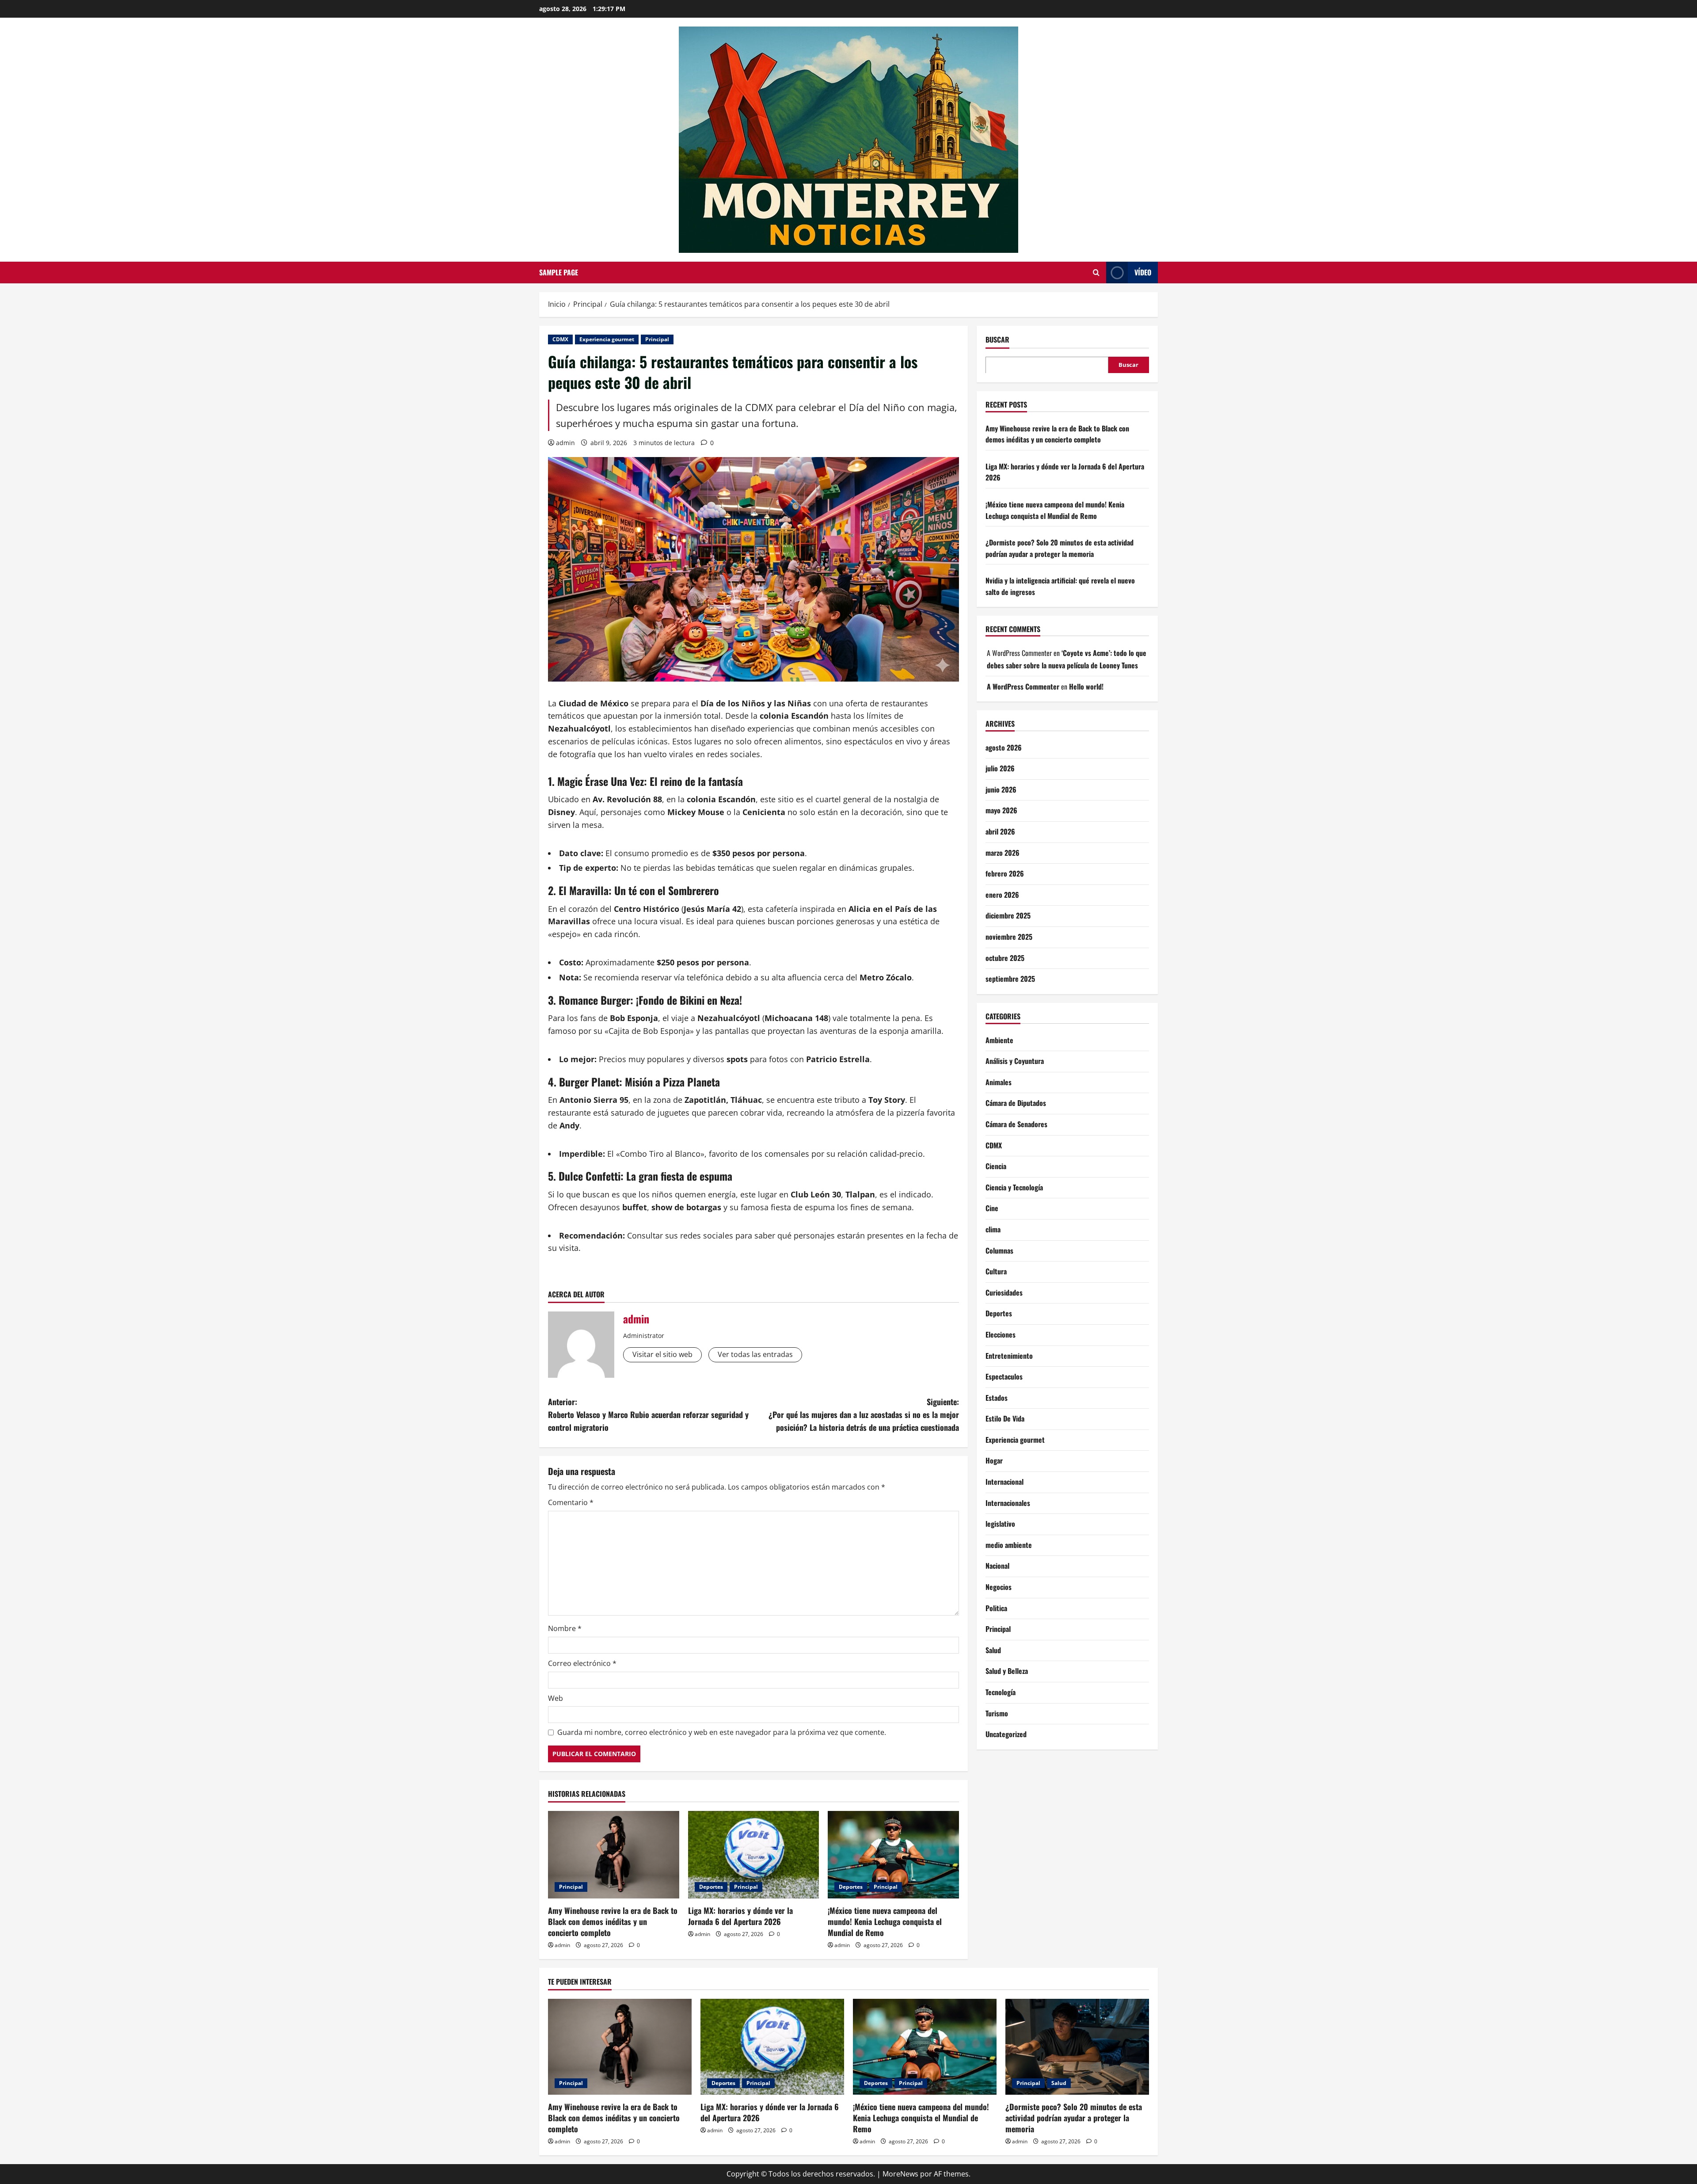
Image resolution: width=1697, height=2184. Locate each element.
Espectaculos (1004, 1376)
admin (565, 443)
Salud (993, 1650)
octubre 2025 (1005, 957)
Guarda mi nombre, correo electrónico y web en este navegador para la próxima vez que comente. (722, 1732)
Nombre (565, 1628)
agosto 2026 (1004, 747)
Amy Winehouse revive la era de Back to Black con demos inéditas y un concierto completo (613, 1921)
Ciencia (996, 1166)
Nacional (997, 1566)
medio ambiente (1009, 1544)
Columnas (999, 1250)
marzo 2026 (1003, 852)
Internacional (1005, 1481)
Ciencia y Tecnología (1014, 1187)
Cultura (996, 1271)
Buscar (997, 340)
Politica (996, 1608)
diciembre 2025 (1008, 915)
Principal (657, 339)
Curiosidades (1004, 1292)
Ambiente (999, 1040)
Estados (997, 1397)
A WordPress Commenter (1023, 686)
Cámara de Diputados (1016, 1103)
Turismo (997, 1713)
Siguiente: (864, 1414)
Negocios (999, 1586)
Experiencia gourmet (607, 339)
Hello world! (1086, 686)
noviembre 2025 (1009, 936)
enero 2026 (1002, 894)
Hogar (994, 1460)
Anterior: (648, 1414)
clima (993, 1229)
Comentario (571, 1502)
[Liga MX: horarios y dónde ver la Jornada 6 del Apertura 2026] (754, 1855)
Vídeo (1143, 272)
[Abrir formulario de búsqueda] (1096, 273)
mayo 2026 (1001, 810)
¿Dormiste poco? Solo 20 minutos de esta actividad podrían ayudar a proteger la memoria (1060, 548)
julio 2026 (1000, 768)
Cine (992, 1208)
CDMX (560, 339)
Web (556, 1698)
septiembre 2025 (1010, 978)
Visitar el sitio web (662, 1354)
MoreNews (900, 2174)
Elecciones (1001, 1334)
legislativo (1000, 1523)
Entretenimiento (1009, 1355)
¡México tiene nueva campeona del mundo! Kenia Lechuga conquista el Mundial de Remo (885, 1921)
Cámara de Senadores (1016, 1124)
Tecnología (1001, 1692)
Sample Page (559, 272)
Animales (999, 1082)
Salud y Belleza (1007, 1671)
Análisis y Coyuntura (1015, 1060)
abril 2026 (1000, 831)
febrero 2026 (1005, 873)
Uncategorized (1006, 1734)
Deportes (711, 1887)
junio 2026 (1001, 789)
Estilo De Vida (1005, 1418)
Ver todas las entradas (755, 1354)
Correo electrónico (582, 1663)
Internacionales (1008, 1502)
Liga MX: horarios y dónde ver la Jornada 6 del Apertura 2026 (740, 1916)
